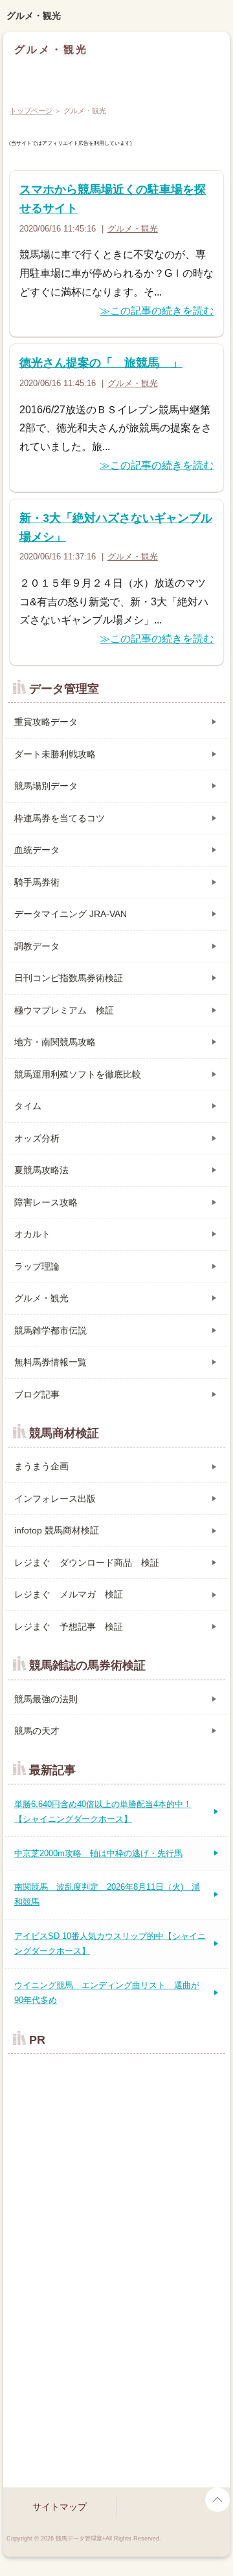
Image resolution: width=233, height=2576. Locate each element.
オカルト (32, 1234)
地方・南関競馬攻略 (55, 1042)
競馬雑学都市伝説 (50, 1330)
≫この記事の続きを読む (157, 311)
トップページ (31, 111)
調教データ (37, 946)
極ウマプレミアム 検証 (64, 1010)
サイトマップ (60, 2507)
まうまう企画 (41, 1466)
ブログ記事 (37, 1394)
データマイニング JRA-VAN (71, 914)
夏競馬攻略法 (41, 1170)
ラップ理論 (37, 1266)
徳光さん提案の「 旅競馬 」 (101, 363)
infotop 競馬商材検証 (57, 1530)
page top (217, 2500)
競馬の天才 (37, 1731)
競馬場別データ (46, 786)
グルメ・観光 (34, 16)
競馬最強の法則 (46, 1699)
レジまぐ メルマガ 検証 (69, 1594)
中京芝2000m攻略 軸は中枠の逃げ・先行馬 (98, 1853)
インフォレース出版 (55, 1499)
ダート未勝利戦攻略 (55, 754)
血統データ (37, 850)
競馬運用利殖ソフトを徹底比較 (78, 1074)
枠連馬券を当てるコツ (60, 818)
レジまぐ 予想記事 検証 (69, 1627)
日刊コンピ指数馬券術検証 (69, 978)
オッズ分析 (37, 1138)
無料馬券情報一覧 (50, 1362)
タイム (28, 1106)
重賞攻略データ (46, 722)
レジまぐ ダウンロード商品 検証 (87, 1563)
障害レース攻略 (46, 1202)
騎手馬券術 (37, 882)
